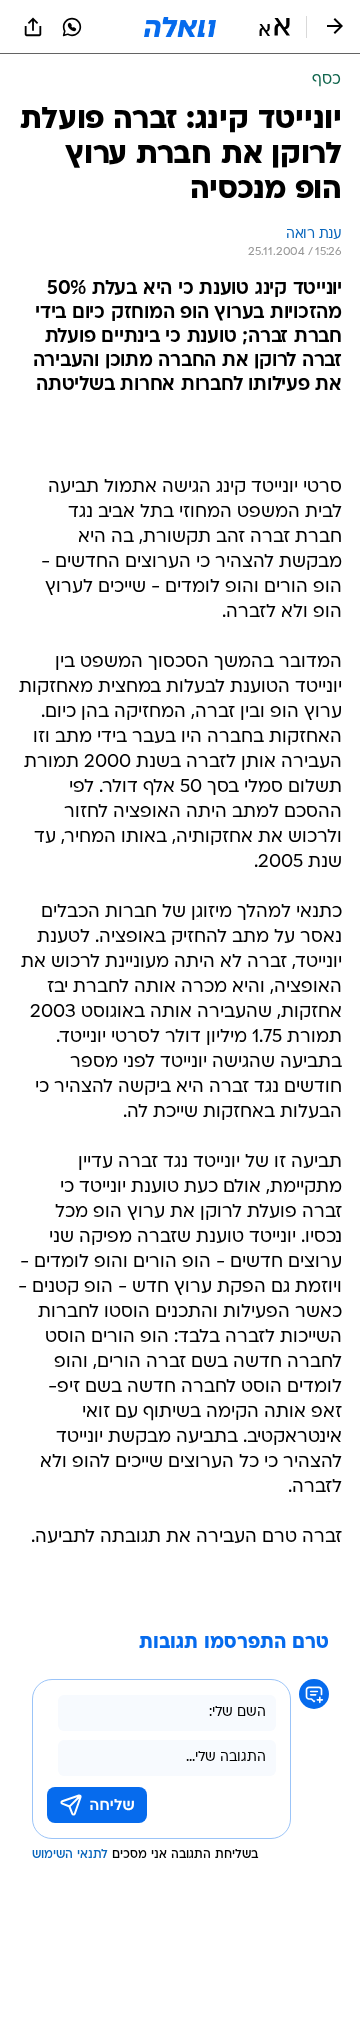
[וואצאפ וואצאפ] (72, 27)
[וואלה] (180, 27)
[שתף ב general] (33, 27)
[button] (274, 27)
